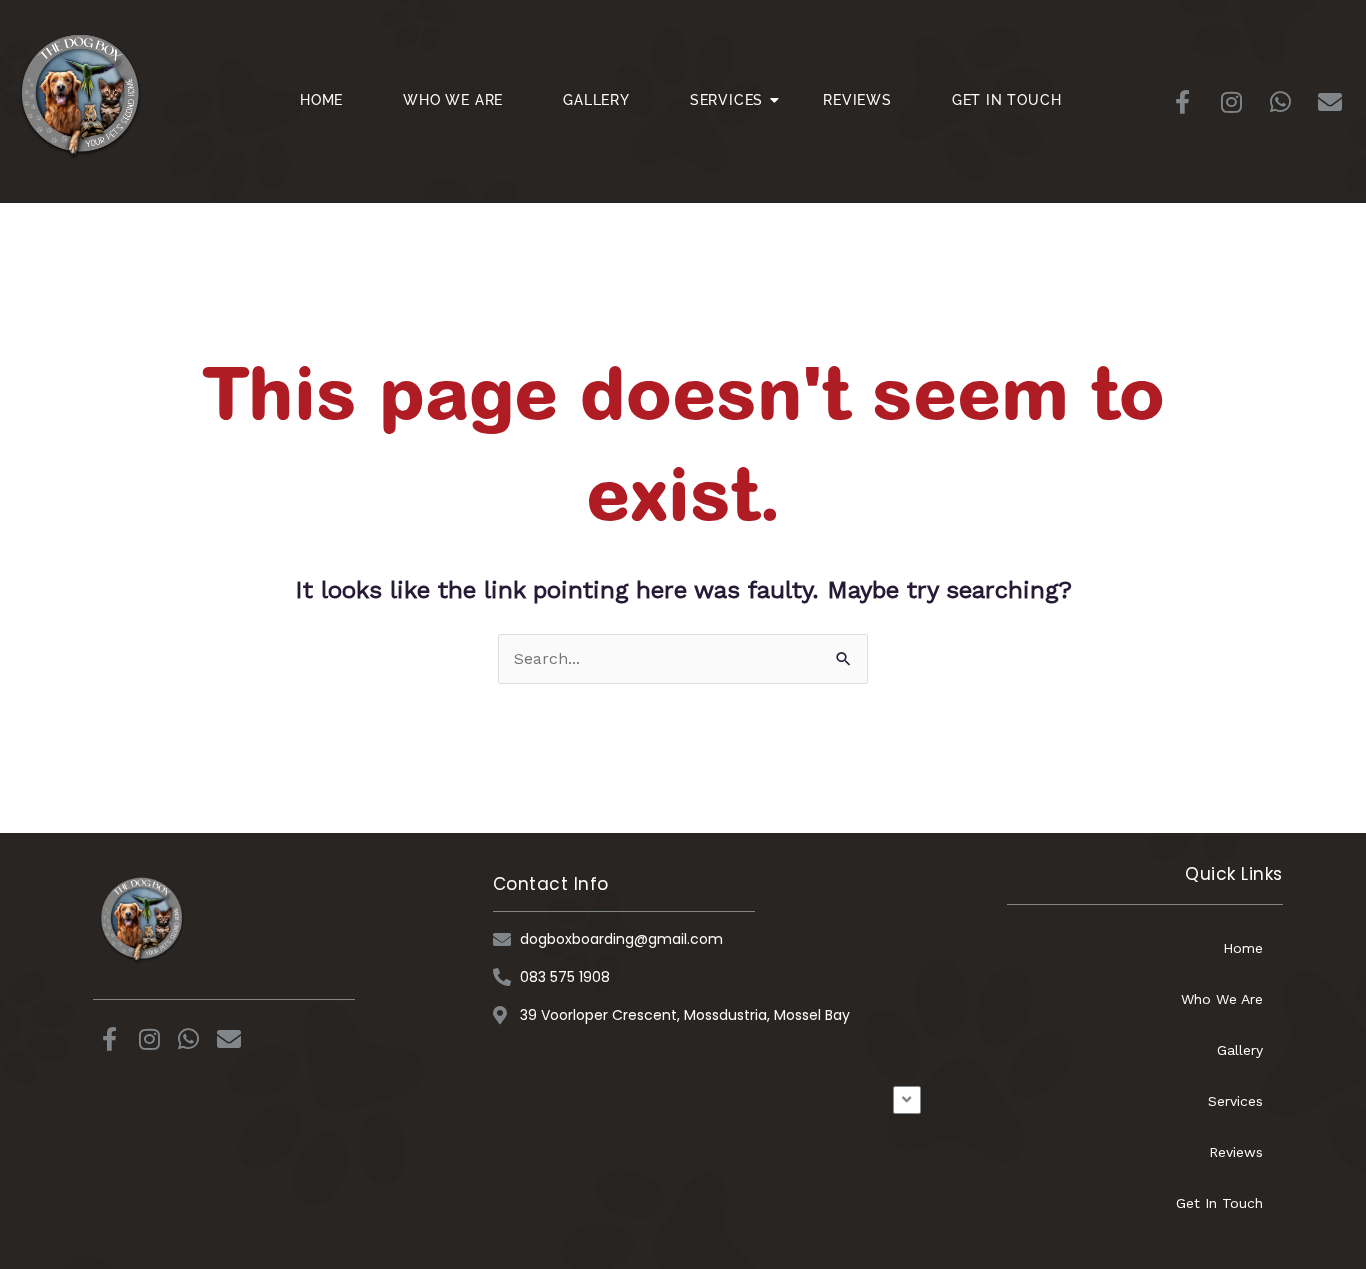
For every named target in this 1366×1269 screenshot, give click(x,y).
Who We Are (453, 100)
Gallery (596, 100)
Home (321, 100)
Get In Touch (1007, 100)
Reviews (857, 100)
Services (726, 100)
